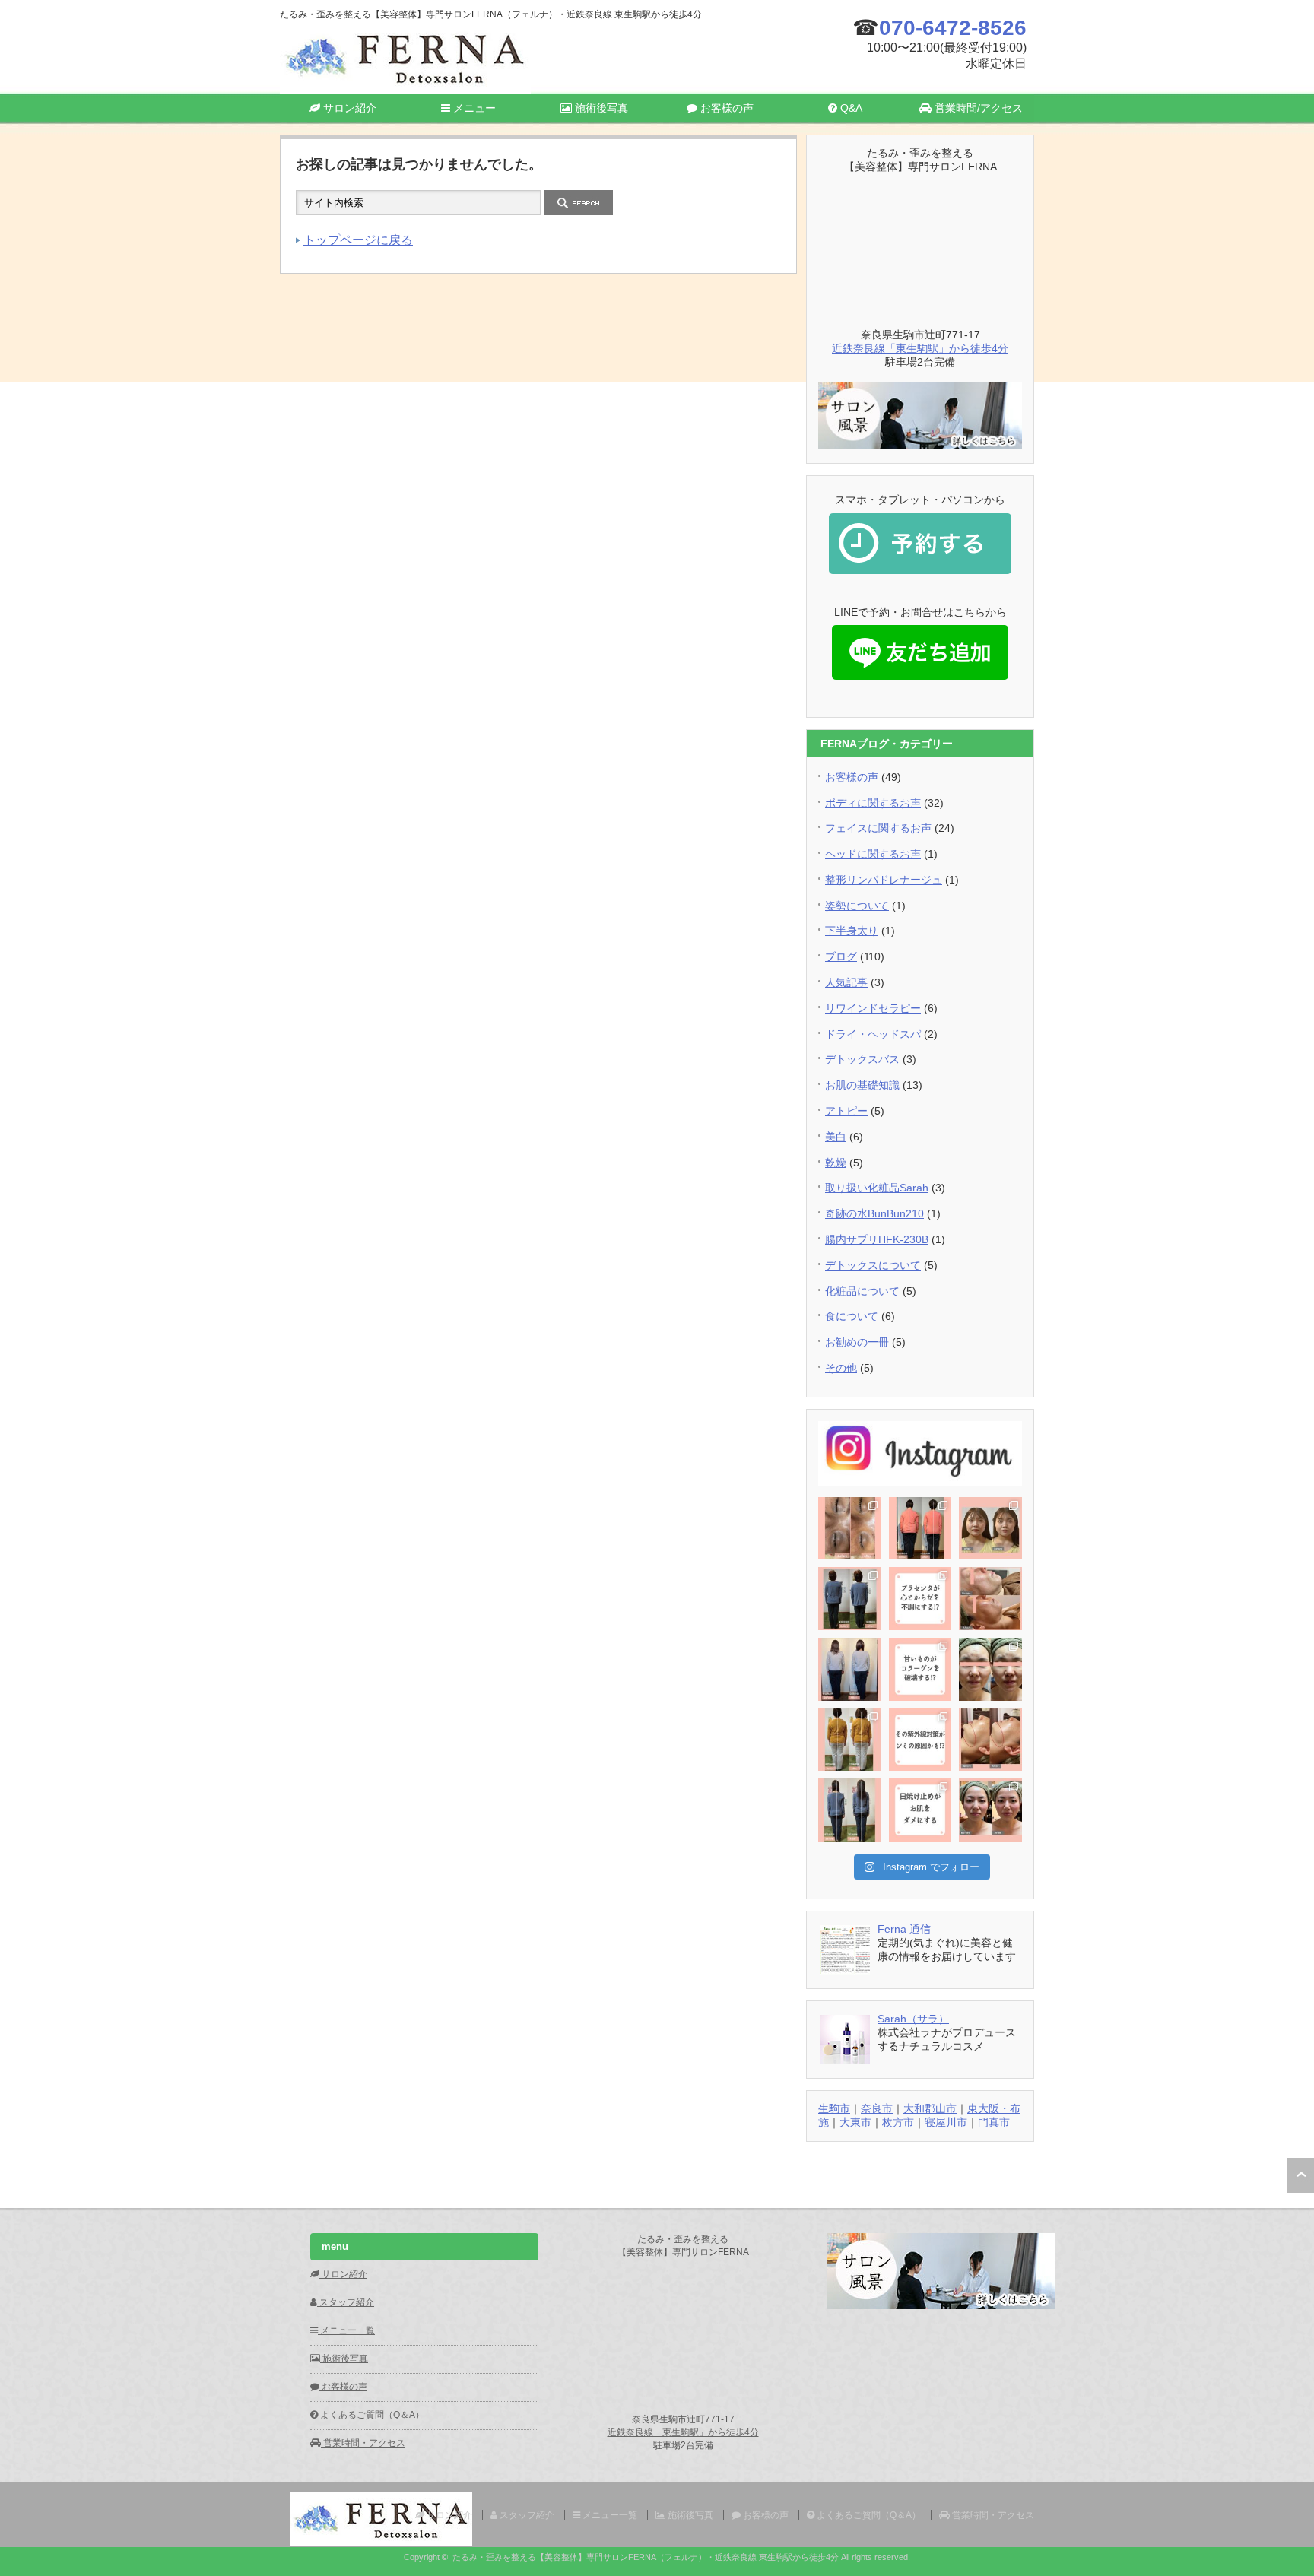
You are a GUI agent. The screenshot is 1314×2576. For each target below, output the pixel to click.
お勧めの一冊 (857, 1342)
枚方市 (898, 2122)
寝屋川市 (946, 2122)
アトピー (846, 1111)
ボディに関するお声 (873, 803)
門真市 (994, 2122)
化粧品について (862, 1291)
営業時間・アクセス (363, 2443)
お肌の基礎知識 (862, 1085)
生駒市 (834, 2108)
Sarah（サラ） (913, 2019)
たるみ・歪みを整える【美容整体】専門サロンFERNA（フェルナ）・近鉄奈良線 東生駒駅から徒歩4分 (646, 2557)
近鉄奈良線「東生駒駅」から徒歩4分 (920, 348)
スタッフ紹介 (346, 2302)
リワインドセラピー (873, 1008)
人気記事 (846, 982)
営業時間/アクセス (977, 108)
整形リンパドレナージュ (884, 880)
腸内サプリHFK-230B (877, 1239)
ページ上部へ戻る (1301, 2175)
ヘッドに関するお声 (873, 854)
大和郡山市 (930, 2108)
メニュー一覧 (346, 2330)
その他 (841, 1368)
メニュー (473, 108)
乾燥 (836, 1163)
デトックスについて (873, 1265)
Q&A (850, 108)
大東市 (855, 2122)
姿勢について (857, 906)
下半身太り (852, 931)
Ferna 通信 (904, 1929)
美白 (836, 1137)
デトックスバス (862, 1059)
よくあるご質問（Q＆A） (371, 2415)
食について (852, 1316)
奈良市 (877, 2108)
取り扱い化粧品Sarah (877, 1188)
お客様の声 (725, 108)
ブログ (841, 956)
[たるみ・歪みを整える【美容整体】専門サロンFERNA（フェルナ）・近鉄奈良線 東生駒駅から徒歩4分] (405, 87)
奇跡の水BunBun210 (874, 1213)
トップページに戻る (358, 240)
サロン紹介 (348, 108)
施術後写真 (600, 108)
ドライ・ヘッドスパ (873, 1034)
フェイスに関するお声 (878, 828)
